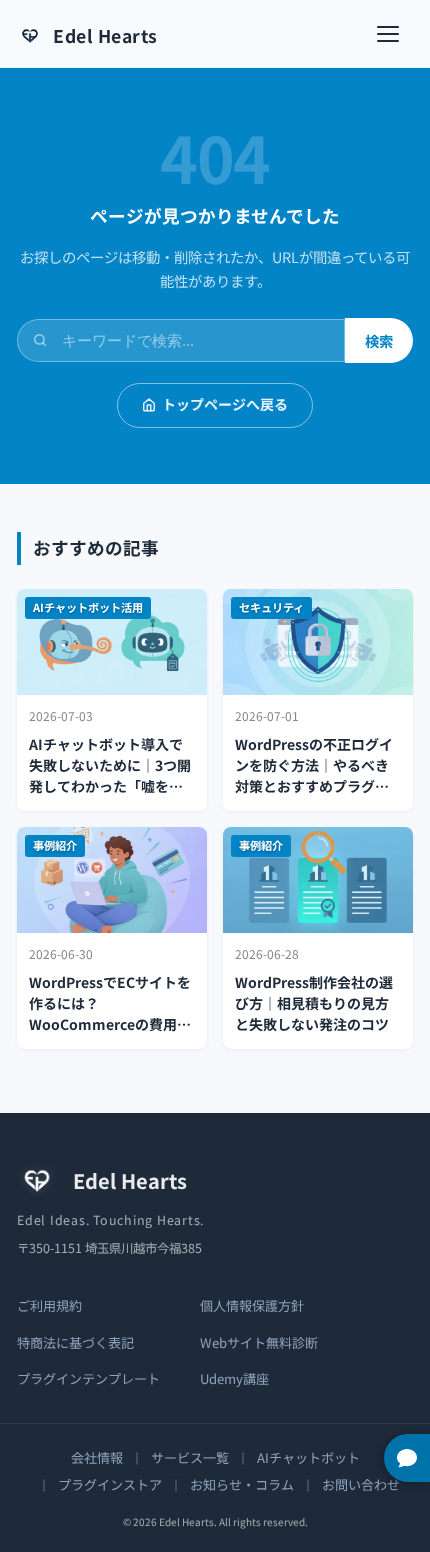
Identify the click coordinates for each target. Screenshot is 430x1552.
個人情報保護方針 (252, 1305)
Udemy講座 (234, 1378)
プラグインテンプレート (88, 1378)
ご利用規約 (49, 1305)
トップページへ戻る (225, 404)
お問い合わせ (361, 1484)
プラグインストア (110, 1484)
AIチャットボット (308, 1457)
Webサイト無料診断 (259, 1342)
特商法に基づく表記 (75, 1342)
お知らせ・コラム (242, 1484)
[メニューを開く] (393, 34)
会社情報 (97, 1457)
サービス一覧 (190, 1457)
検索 (379, 340)
